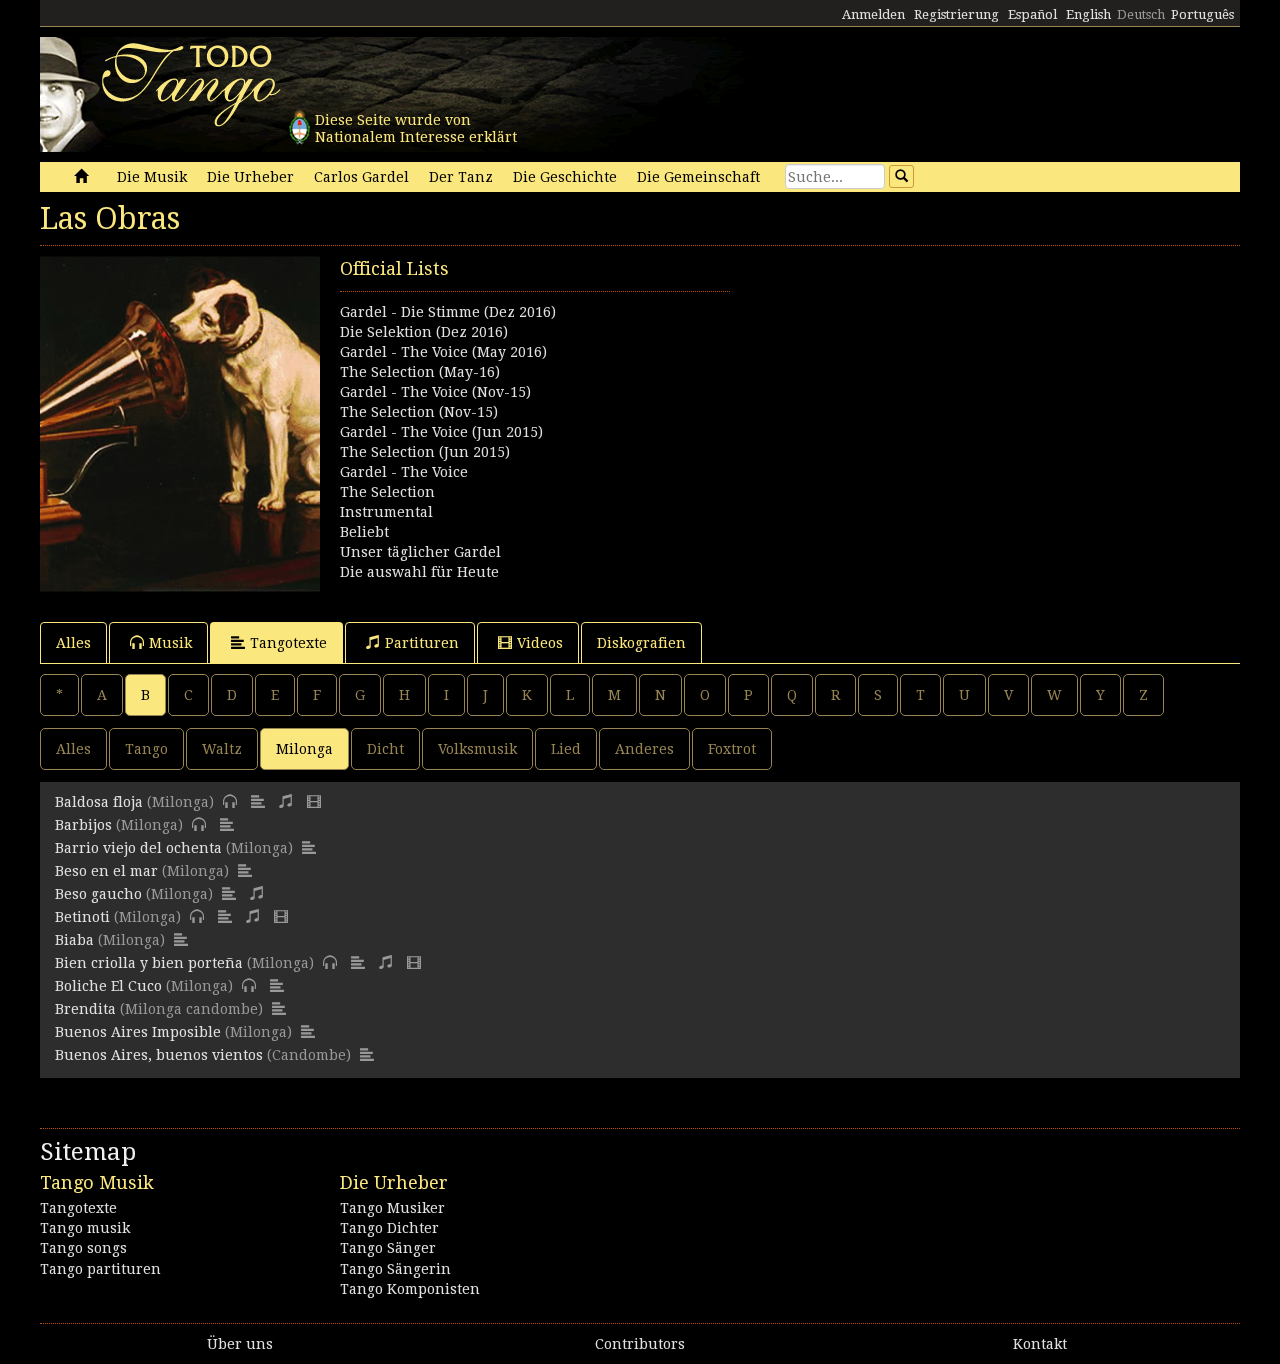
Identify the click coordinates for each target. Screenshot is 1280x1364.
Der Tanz (461, 177)
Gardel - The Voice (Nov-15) (435, 392)
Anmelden (873, 14)
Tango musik (85, 1228)
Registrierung (956, 14)
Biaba (74, 940)
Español (1032, 14)
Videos (540, 643)
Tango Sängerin (395, 1269)
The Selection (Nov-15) (419, 412)
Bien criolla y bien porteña (149, 963)
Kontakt (1040, 1344)
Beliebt (364, 532)
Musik (170, 643)
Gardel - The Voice (404, 472)
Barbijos (83, 825)
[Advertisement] (940, 396)
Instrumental (386, 512)
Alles (73, 643)
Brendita (85, 1009)
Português (1202, 14)
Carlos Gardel (361, 177)
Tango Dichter (389, 1228)
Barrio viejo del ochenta (138, 848)
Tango (146, 749)
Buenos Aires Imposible (138, 1032)
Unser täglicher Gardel (420, 552)
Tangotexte (288, 643)
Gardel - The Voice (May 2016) (443, 352)
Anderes (644, 749)
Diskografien (641, 643)
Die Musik (152, 177)
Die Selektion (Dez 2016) (424, 332)
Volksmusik (477, 749)
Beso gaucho (98, 894)
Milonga (304, 749)
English (1088, 14)
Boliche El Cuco (108, 986)
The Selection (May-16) (420, 372)
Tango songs (83, 1248)
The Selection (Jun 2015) (425, 452)
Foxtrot (732, 749)
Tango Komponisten (410, 1289)
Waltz (222, 749)
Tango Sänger (388, 1248)
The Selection (387, 492)
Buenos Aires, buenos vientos (159, 1055)
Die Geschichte (565, 177)
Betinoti (82, 917)
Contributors (640, 1344)
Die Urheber (250, 177)
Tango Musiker (392, 1208)
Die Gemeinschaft (698, 177)
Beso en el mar (106, 871)
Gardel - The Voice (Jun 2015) (441, 432)
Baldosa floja (99, 802)
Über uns (240, 1344)
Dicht (385, 749)
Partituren (422, 643)
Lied (566, 749)
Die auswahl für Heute (419, 572)
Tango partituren (100, 1269)
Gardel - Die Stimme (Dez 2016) (448, 312)
